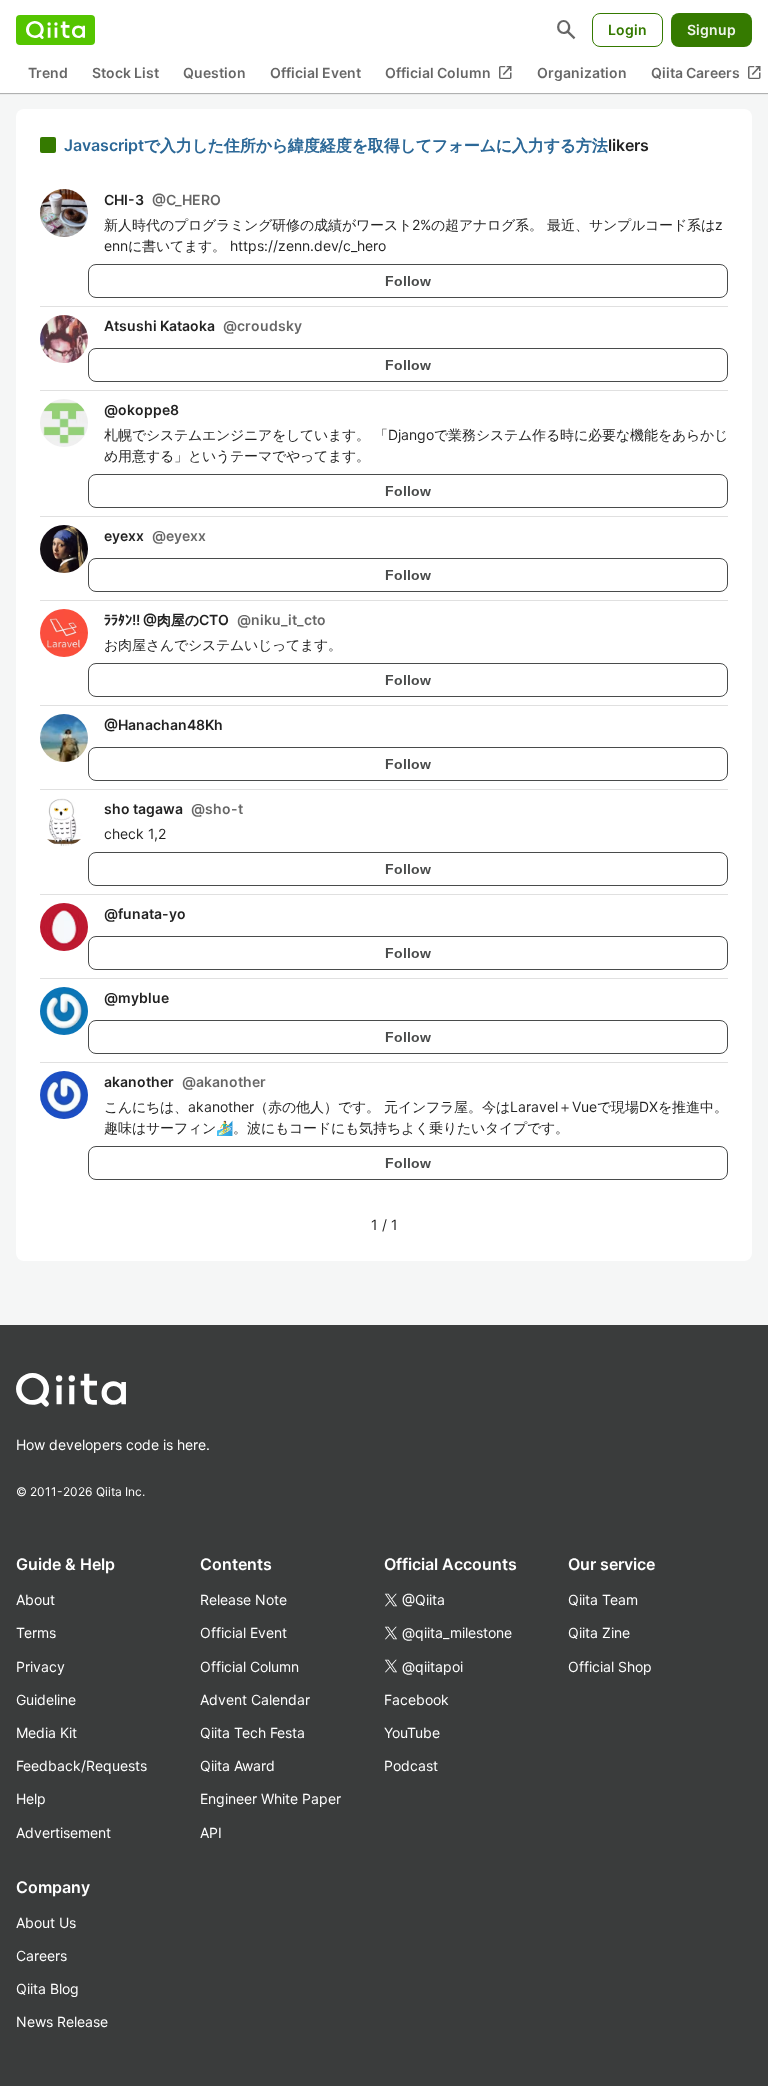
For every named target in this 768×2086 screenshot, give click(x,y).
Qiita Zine (599, 1632)
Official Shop (610, 1666)
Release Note (243, 1599)
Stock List (125, 72)
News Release (62, 2021)
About (35, 1599)
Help (31, 1798)
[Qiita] (55, 30)
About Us (46, 1922)
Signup (711, 29)
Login (627, 29)
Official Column (449, 73)
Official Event (315, 72)
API (211, 1832)
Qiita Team (603, 1599)
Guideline (46, 1699)
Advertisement (63, 1832)
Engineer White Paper (270, 1798)
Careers (41, 1955)
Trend (48, 72)
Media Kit (46, 1732)
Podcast (411, 1765)
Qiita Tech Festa (252, 1732)
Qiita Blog (47, 1988)
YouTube (412, 1732)
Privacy (40, 1666)
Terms (36, 1632)
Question (214, 72)
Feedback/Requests (81, 1765)
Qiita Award (237, 1765)
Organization (582, 72)
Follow (408, 281)
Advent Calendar (255, 1699)
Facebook (416, 1699)
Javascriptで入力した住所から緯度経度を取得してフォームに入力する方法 (336, 145)
